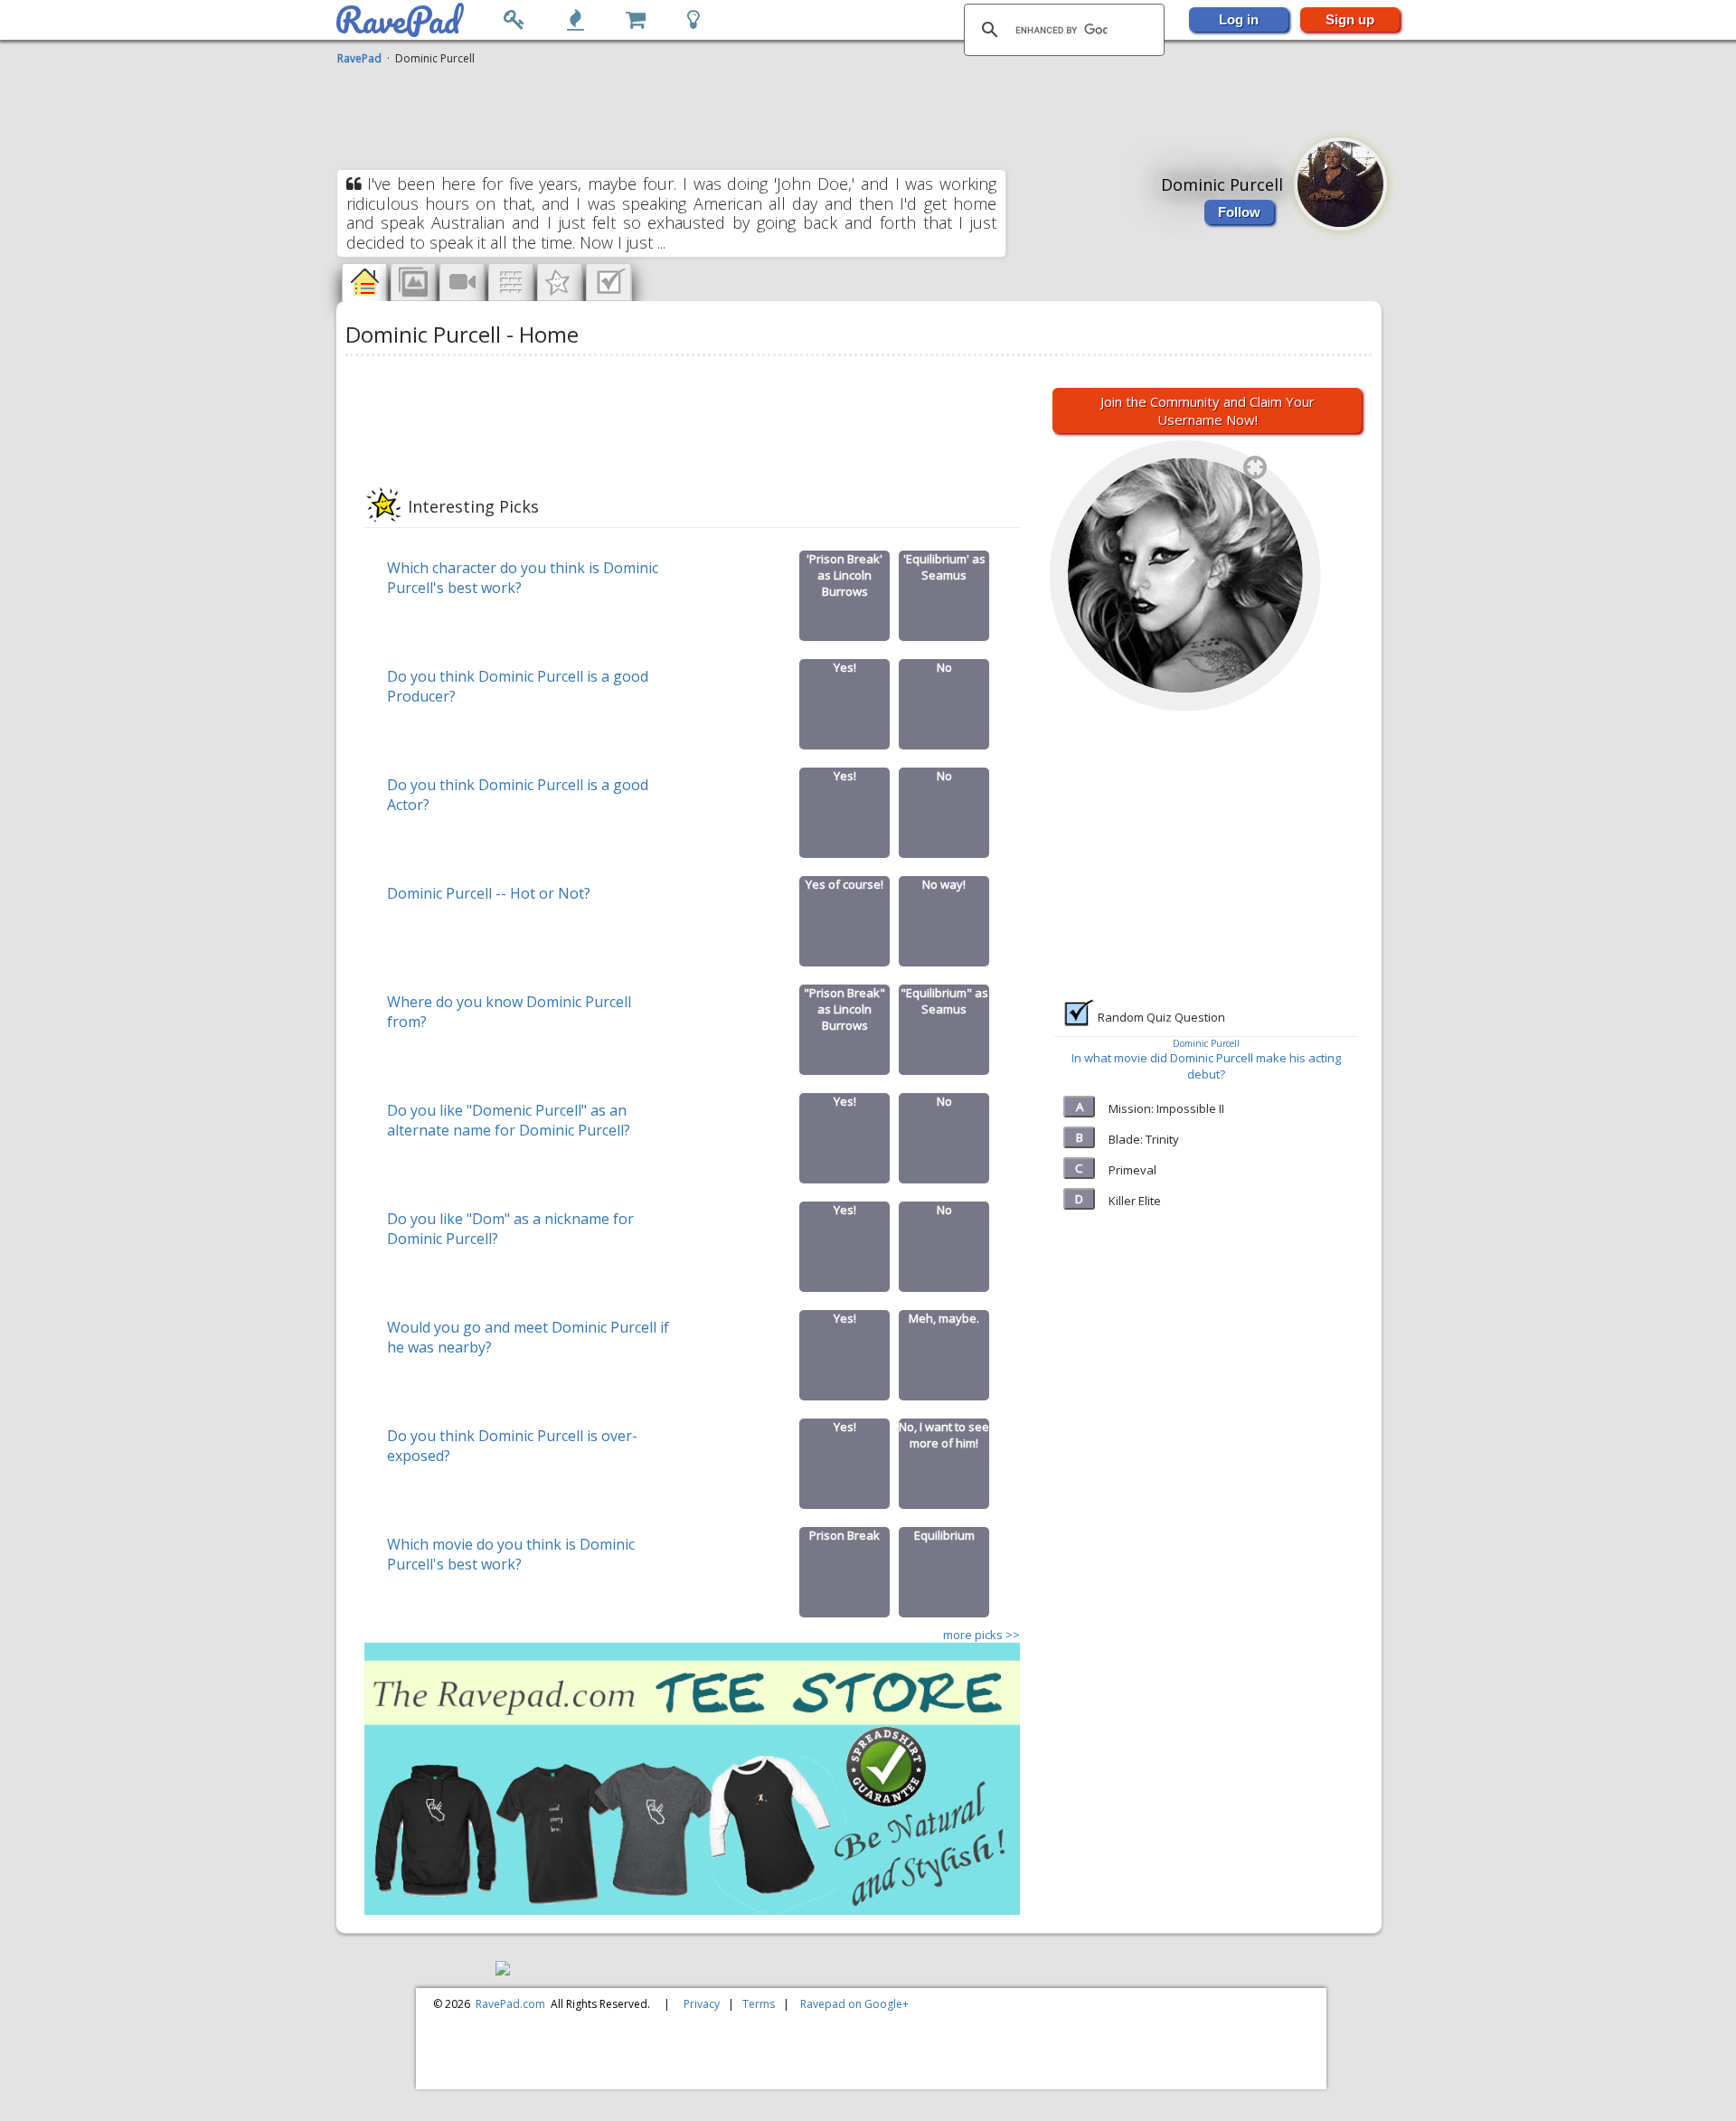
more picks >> (981, 1635)
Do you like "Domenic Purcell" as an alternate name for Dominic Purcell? (509, 1120)
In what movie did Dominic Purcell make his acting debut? (1206, 1066)
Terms (759, 2004)
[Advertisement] (861, 111)
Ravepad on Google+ (854, 2004)
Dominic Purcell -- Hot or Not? (489, 893)
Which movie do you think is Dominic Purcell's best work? (511, 1554)
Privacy (702, 2004)
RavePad (359, 58)
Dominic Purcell (1206, 1043)
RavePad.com (510, 2004)
